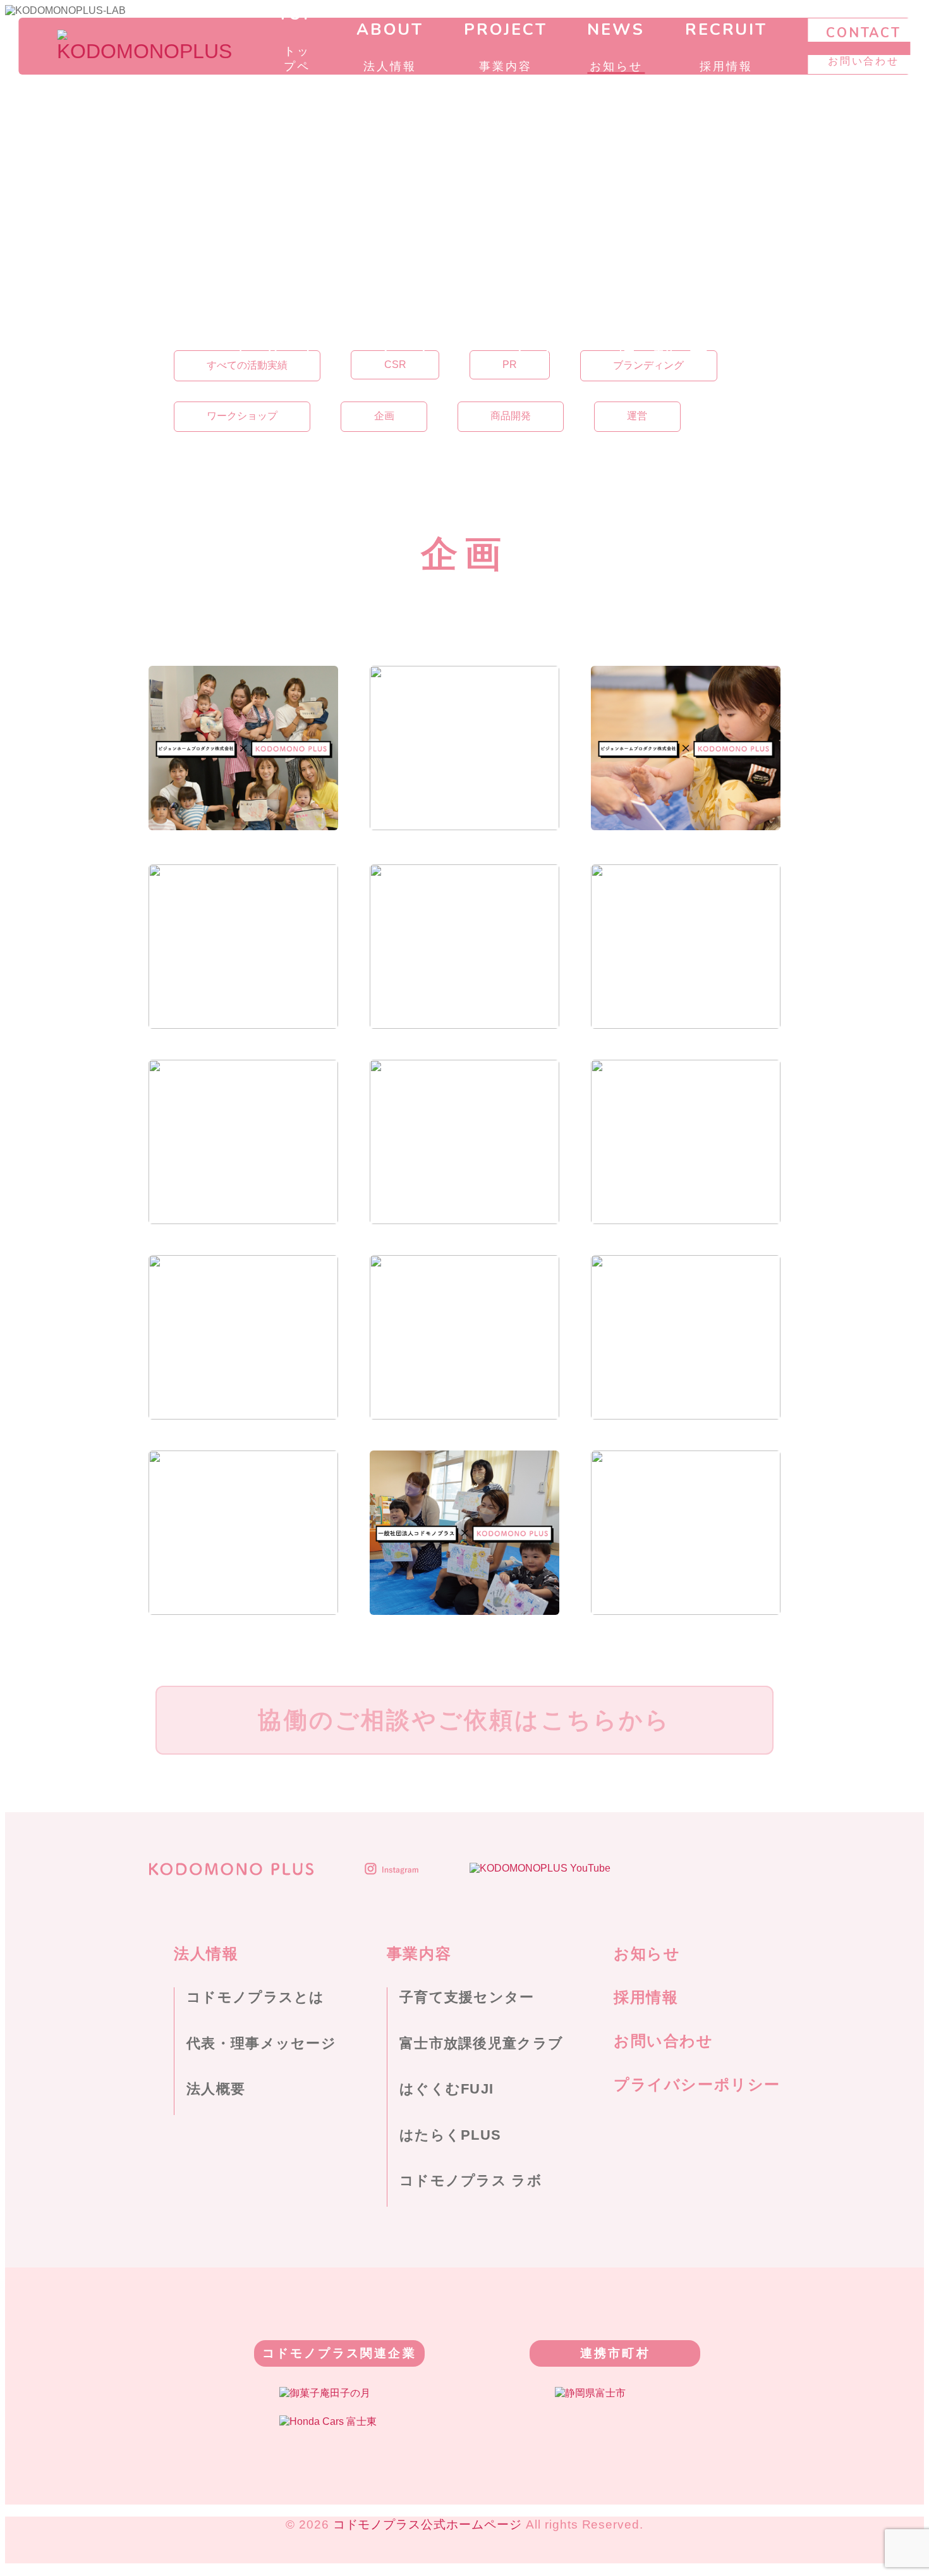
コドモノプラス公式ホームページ (428, 2524)
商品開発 (511, 416)
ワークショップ (242, 416)
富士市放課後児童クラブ (481, 2043)
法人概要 (216, 2089)
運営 (637, 416)
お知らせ (647, 1953)
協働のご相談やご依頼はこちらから (464, 1720)
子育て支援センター (467, 1997)
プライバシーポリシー (697, 2084)
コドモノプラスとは (256, 1997)
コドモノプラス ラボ (471, 2180)
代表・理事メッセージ (261, 2043)
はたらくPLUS (450, 2135)
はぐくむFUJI (446, 2089)
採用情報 (646, 1997)
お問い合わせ (664, 2041)
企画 (384, 416)
